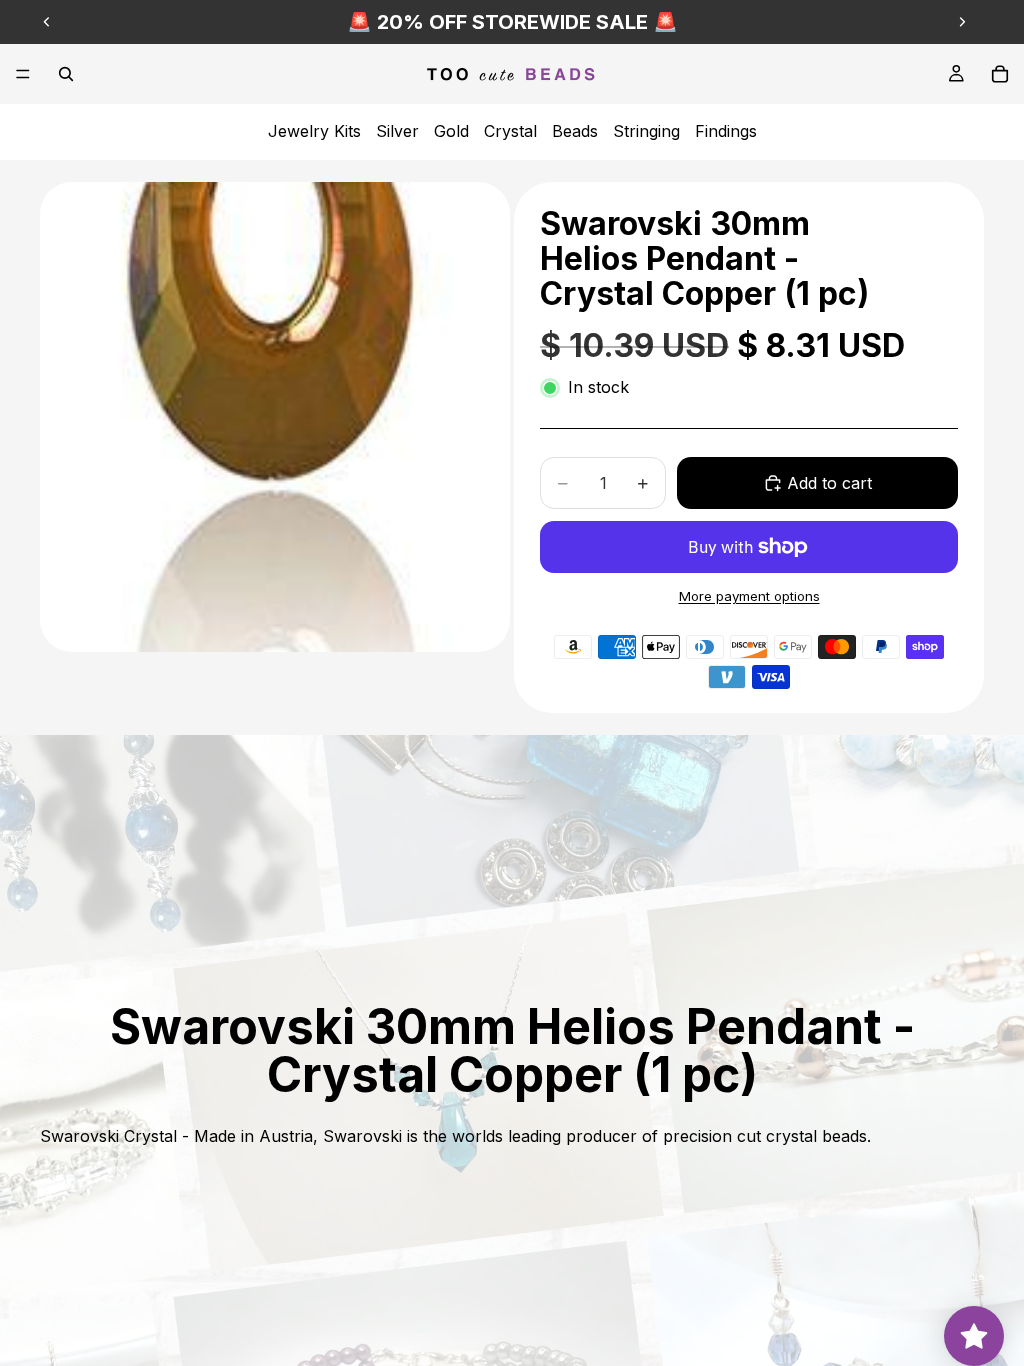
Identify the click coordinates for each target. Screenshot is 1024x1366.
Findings (726, 131)
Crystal (510, 131)
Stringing (646, 131)
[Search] (66, 74)
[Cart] (1000, 74)
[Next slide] (962, 22)
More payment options (749, 596)
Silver (397, 131)
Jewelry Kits (314, 131)
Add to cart (829, 483)
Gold (451, 131)
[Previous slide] (47, 22)
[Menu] (23, 74)
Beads (575, 131)
